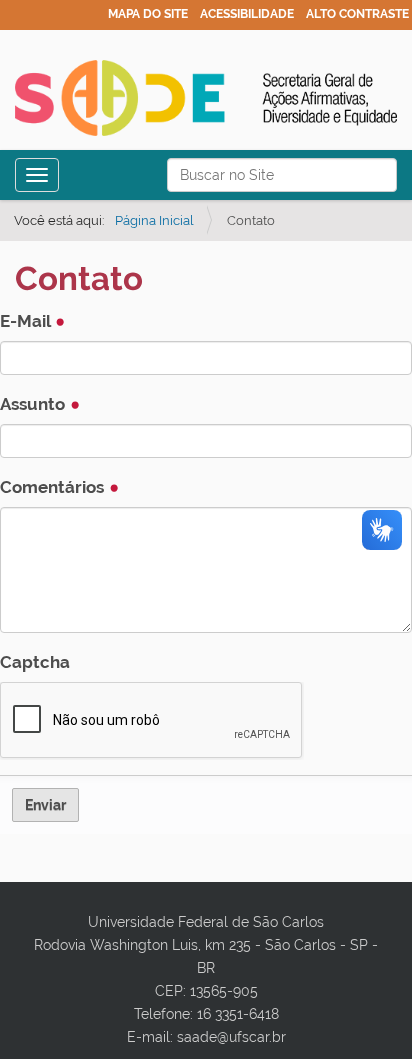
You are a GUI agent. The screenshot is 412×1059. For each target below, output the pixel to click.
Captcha (35, 662)
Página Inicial (154, 220)
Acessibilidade (247, 14)
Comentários (54, 487)
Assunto (34, 404)
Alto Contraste (357, 14)
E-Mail (27, 321)
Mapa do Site (148, 14)
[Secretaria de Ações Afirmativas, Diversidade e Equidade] (206, 98)
